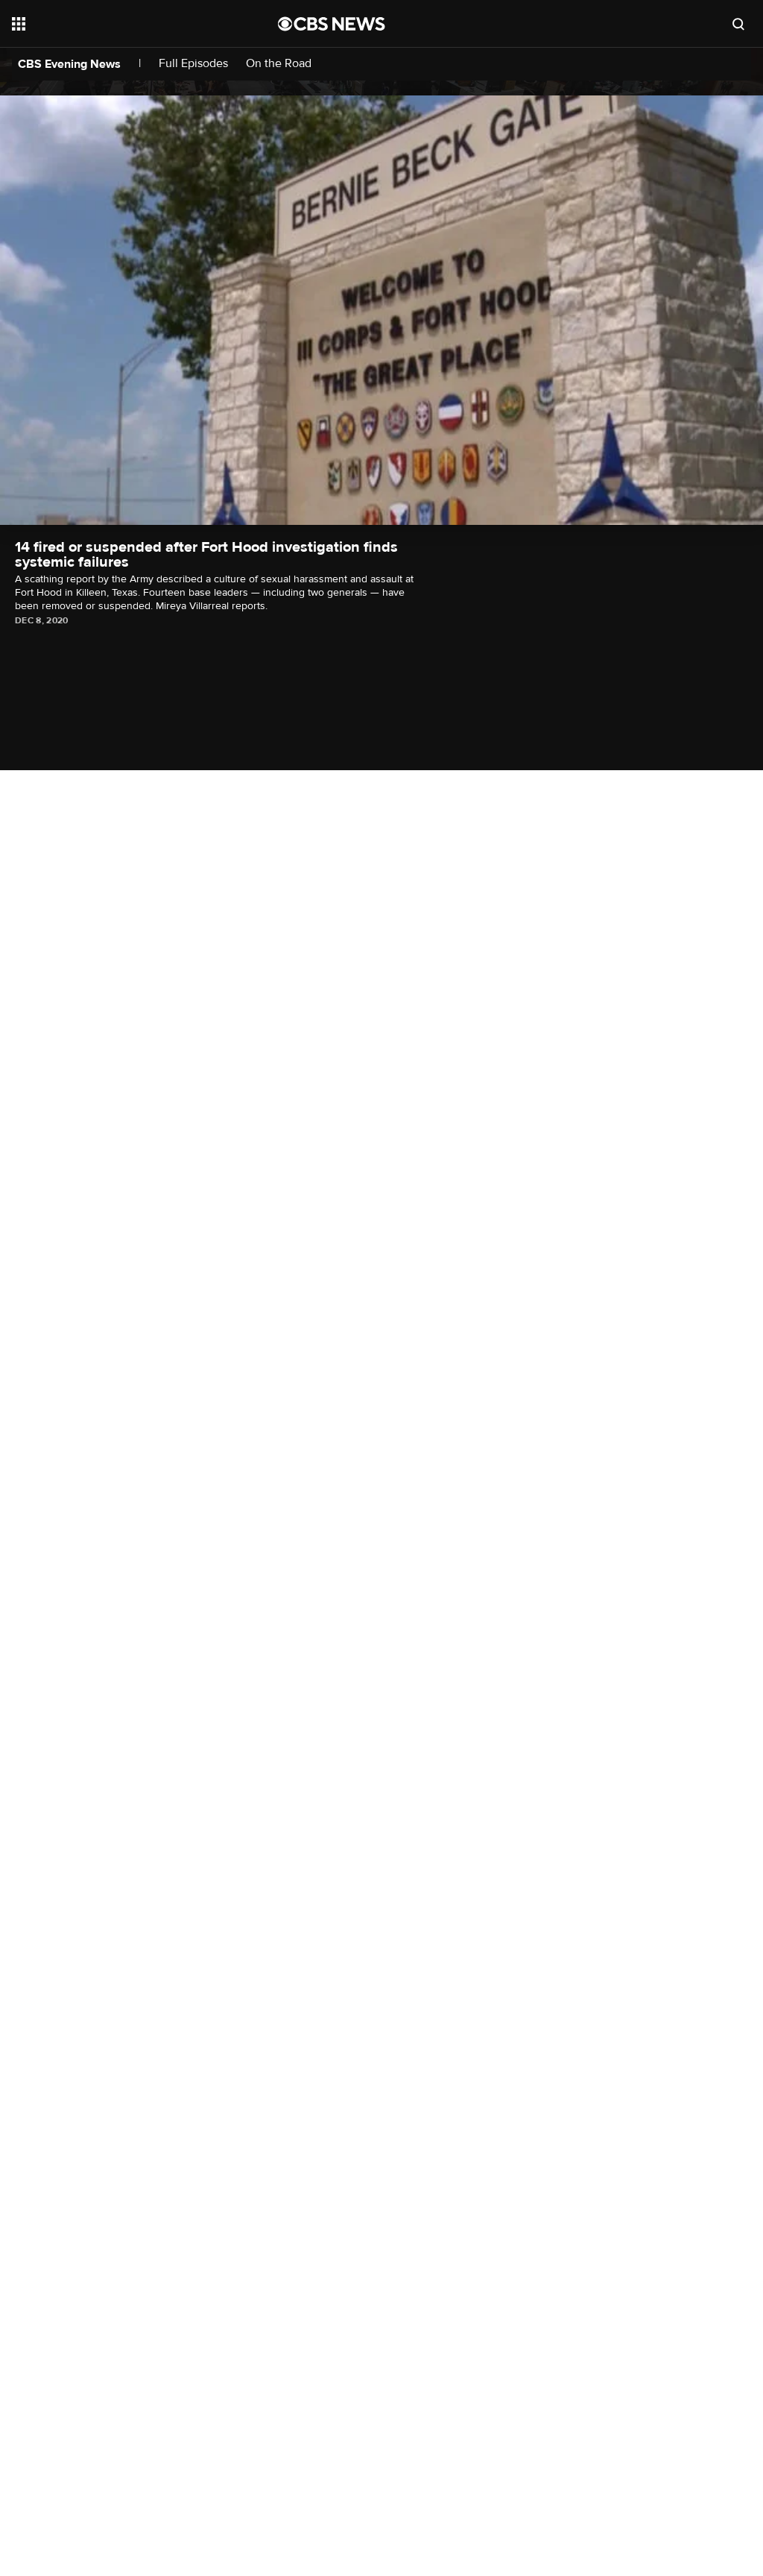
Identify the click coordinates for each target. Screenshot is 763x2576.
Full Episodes (193, 64)
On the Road (279, 64)
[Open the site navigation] (118, 24)
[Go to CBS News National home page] (332, 24)
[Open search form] (738, 24)
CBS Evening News (69, 64)
